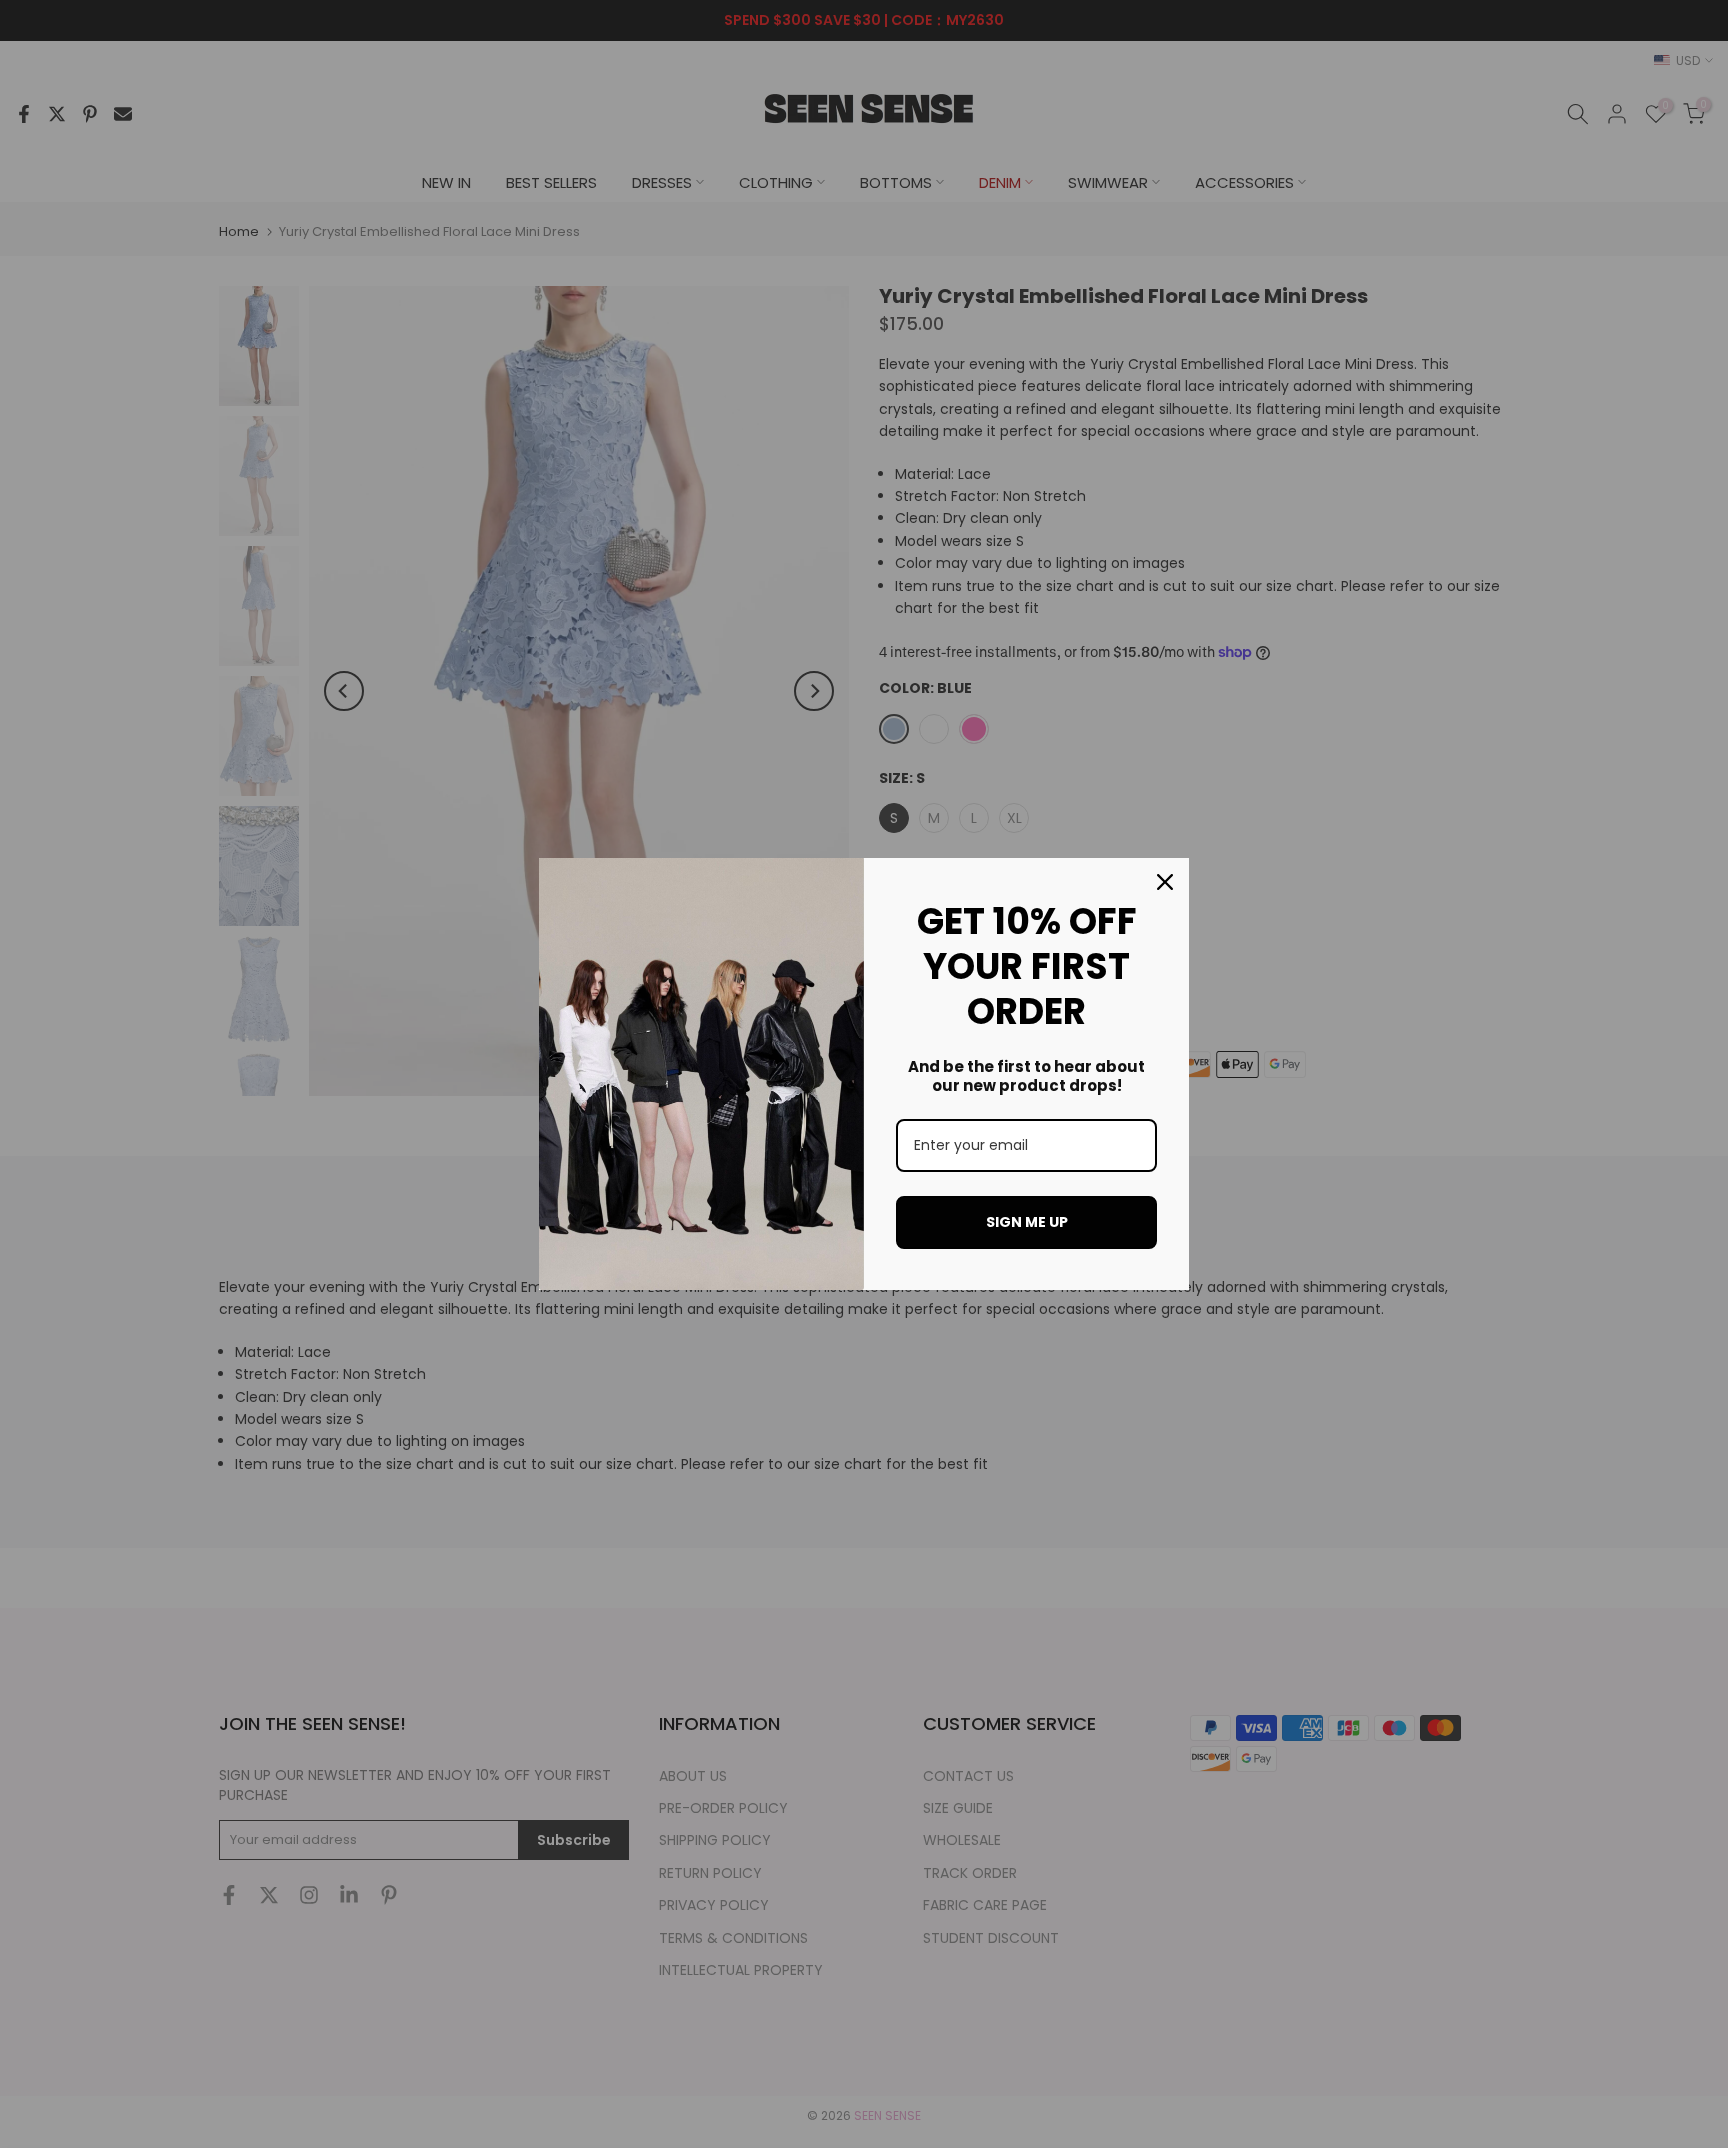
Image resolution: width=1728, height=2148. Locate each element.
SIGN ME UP (1027, 1222)
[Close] (1165, 882)
